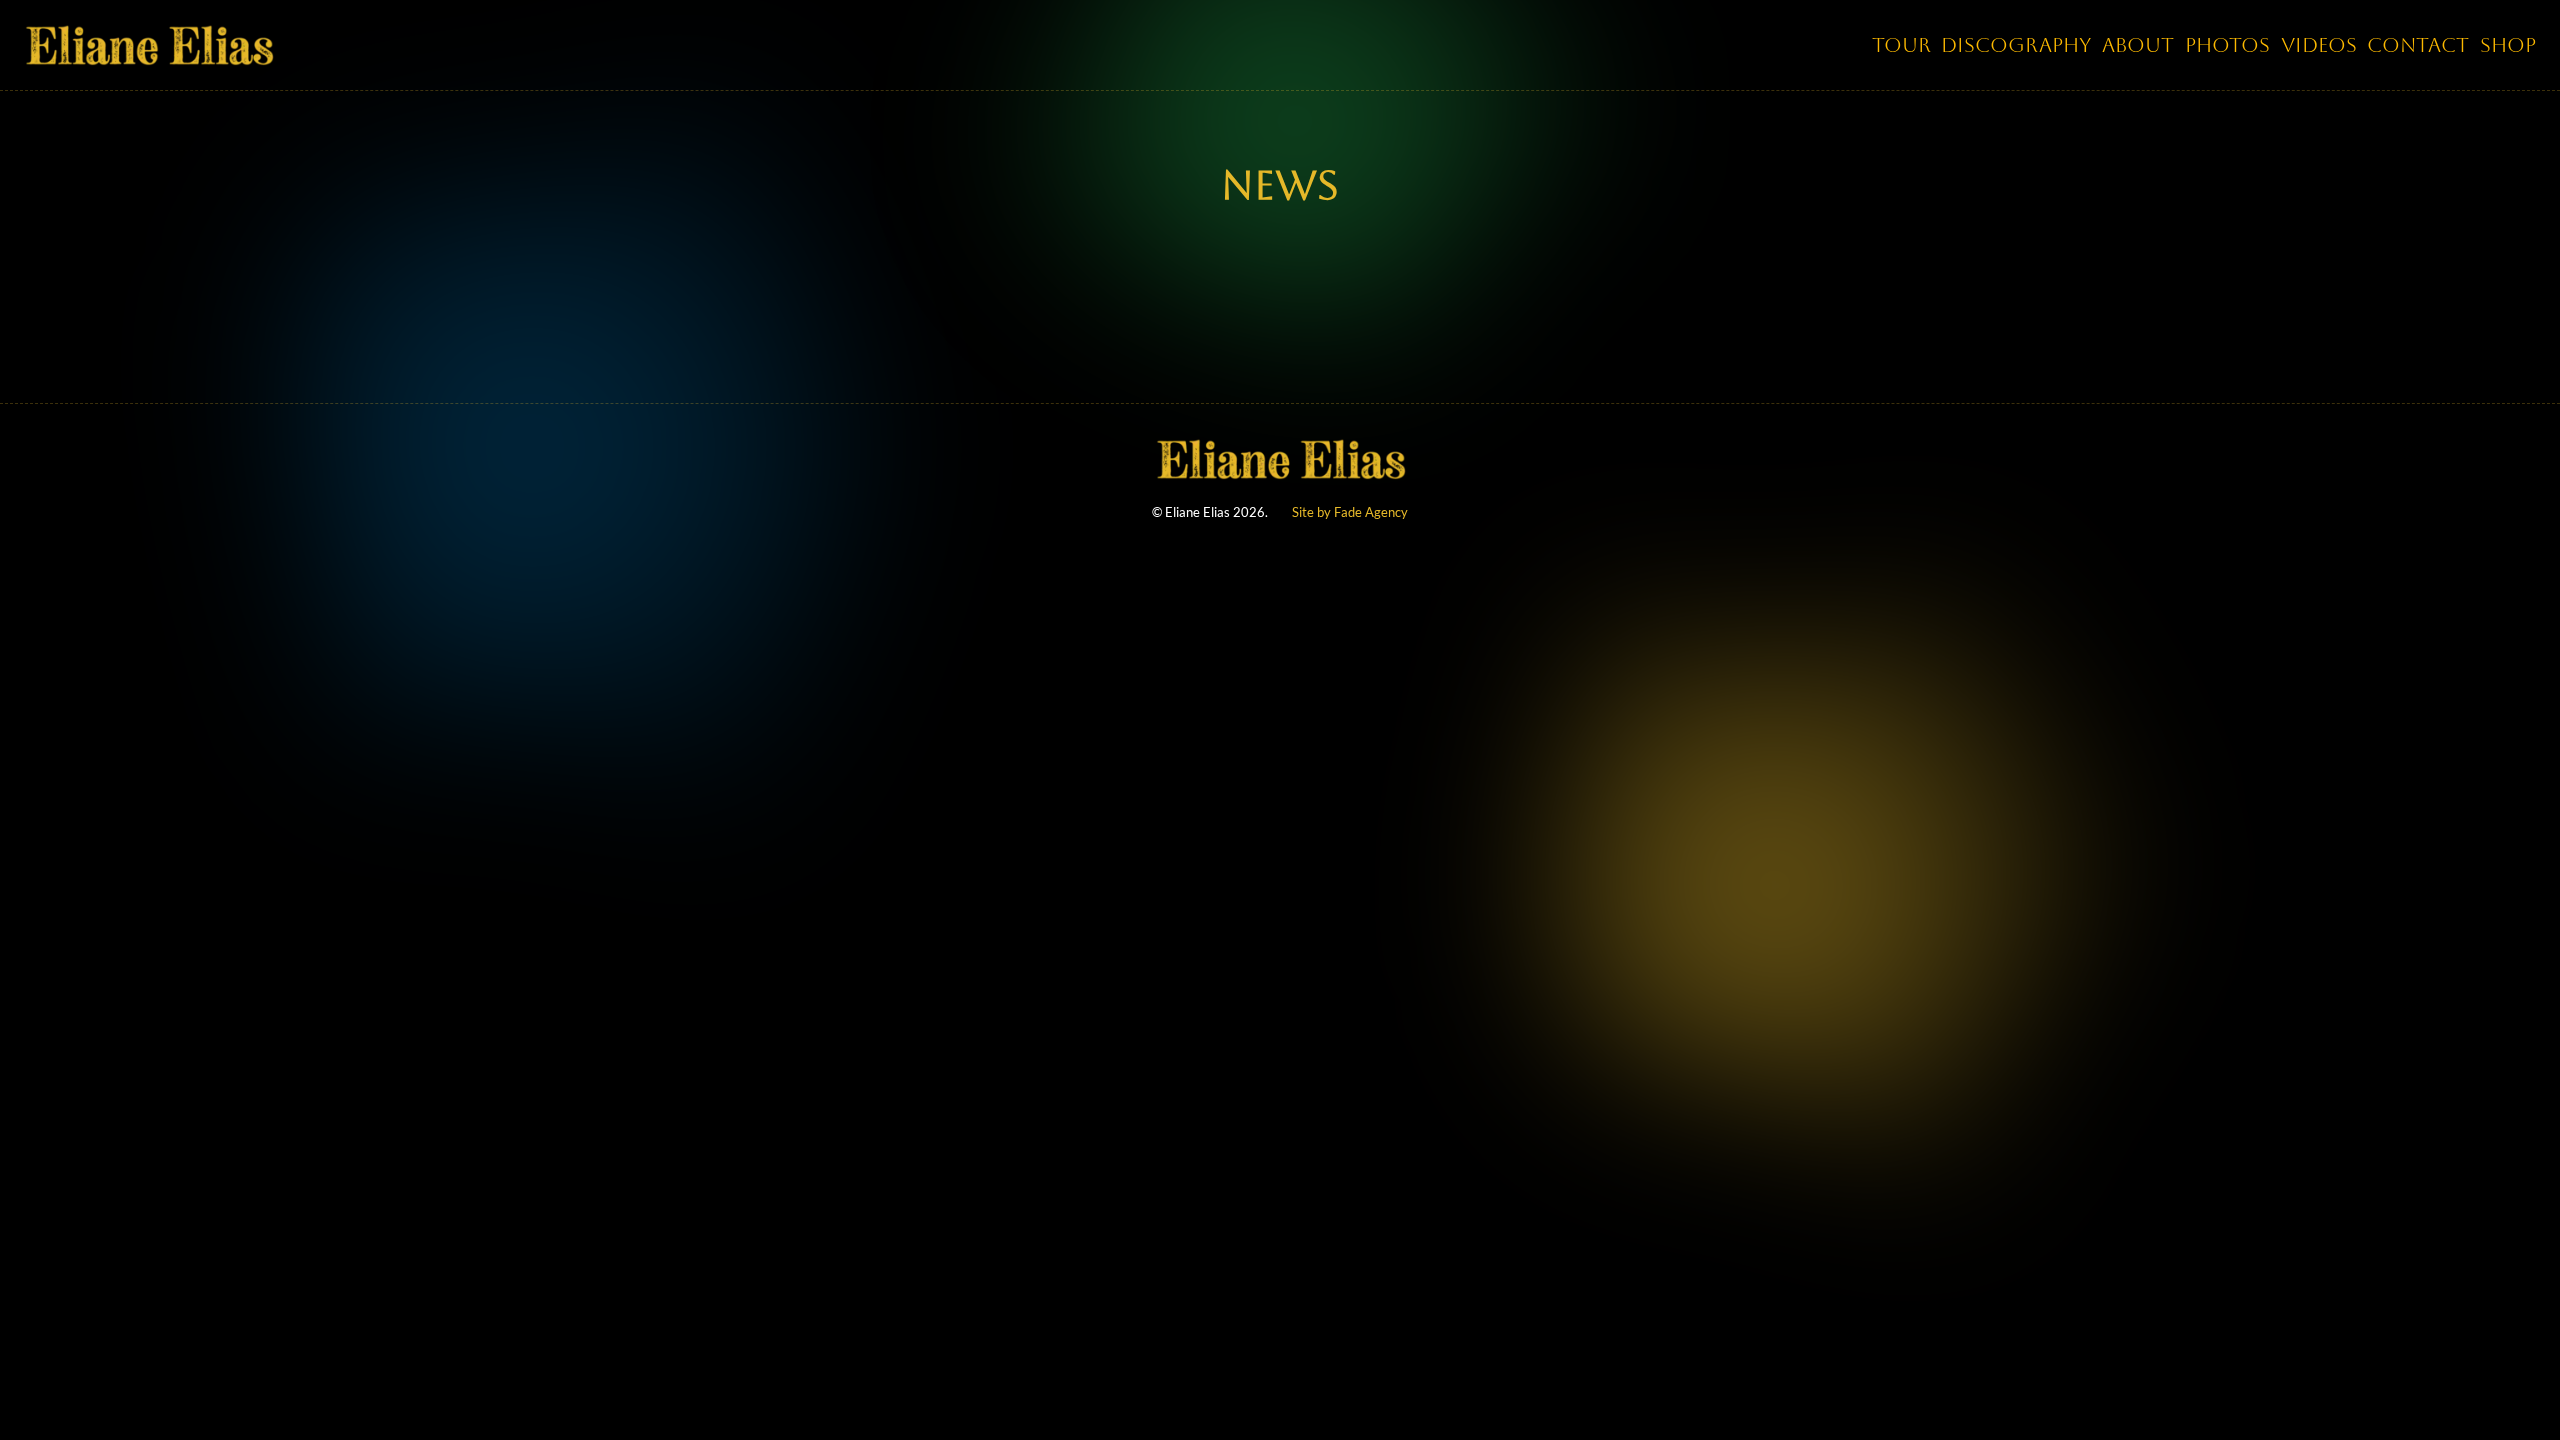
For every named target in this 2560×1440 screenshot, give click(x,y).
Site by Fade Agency (1350, 512)
